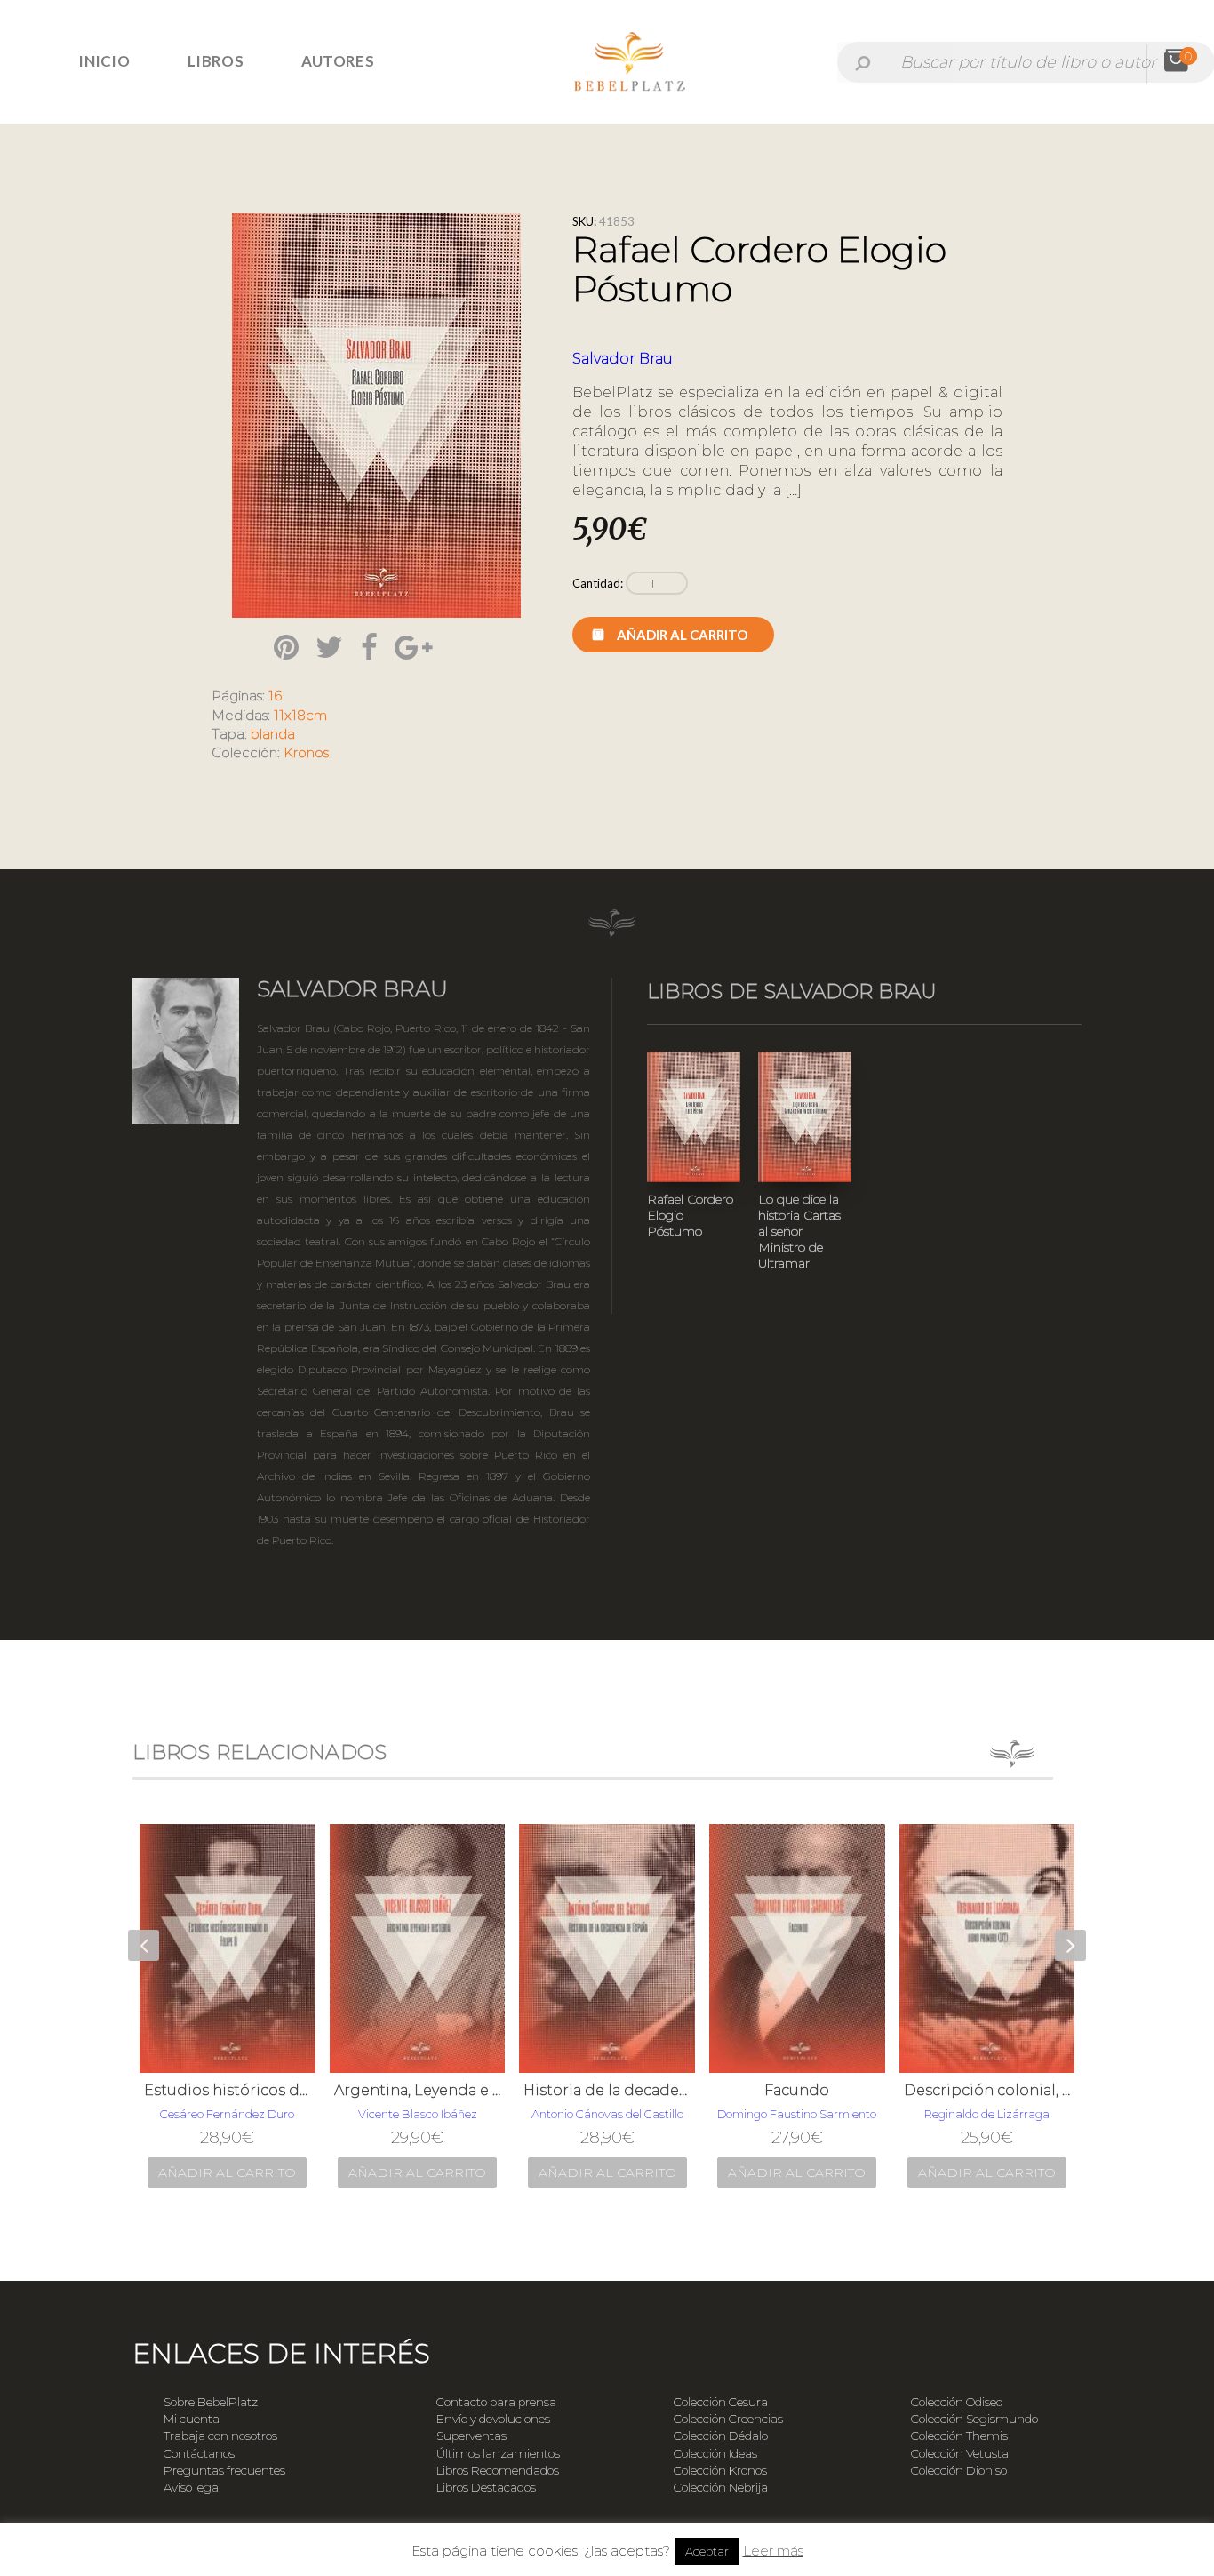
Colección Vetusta (960, 2453)
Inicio (104, 61)
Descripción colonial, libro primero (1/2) (798, 2090)
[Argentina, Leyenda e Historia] (228, 1948)
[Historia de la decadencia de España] (418, 1948)
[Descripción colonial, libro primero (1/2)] (798, 1948)
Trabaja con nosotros (220, 2436)
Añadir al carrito (682, 635)
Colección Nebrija (721, 2487)
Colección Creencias (728, 2419)
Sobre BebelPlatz (211, 2402)
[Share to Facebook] (369, 647)
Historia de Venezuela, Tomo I (987, 2090)
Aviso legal (192, 2487)
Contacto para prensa (496, 2402)
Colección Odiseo (957, 2402)
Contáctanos (199, 2453)
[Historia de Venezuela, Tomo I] (987, 1948)
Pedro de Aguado (987, 2114)
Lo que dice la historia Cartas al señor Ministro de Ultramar (799, 1231)
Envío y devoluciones (493, 2419)
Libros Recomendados (498, 2470)
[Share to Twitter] (329, 647)
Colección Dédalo (721, 2436)
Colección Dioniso (959, 2470)
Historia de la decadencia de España (418, 2090)
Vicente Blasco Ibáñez (228, 2114)
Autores (338, 61)
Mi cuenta (192, 2419)
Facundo (607, 2090)
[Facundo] (608, 1948)
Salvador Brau (623, 359)
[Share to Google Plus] (413, 647)
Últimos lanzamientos (498, 2453)
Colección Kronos (720, 2470)
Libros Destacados (486, 2487)
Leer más (773, 2551)
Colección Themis (959, 2436)
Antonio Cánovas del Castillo (418, 2114)
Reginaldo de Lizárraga (798, 2114)
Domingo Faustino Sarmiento (607, 2114)
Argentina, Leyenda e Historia (228, 2090)
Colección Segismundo (974, 2419)
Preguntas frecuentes (224, 2470)
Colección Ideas (715, 2453)
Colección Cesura (721, 2402)
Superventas (471, 2436)
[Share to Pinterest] (286, 647)
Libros (216, 61)
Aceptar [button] (707, 2551)
